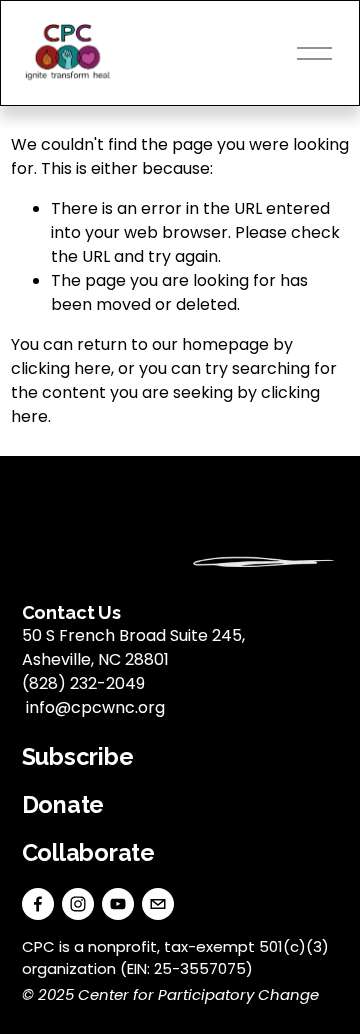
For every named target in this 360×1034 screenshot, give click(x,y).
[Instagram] (78, 904)
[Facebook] (38, 904)
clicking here (61, 368)
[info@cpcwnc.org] (158, 904)
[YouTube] (118, 904)
